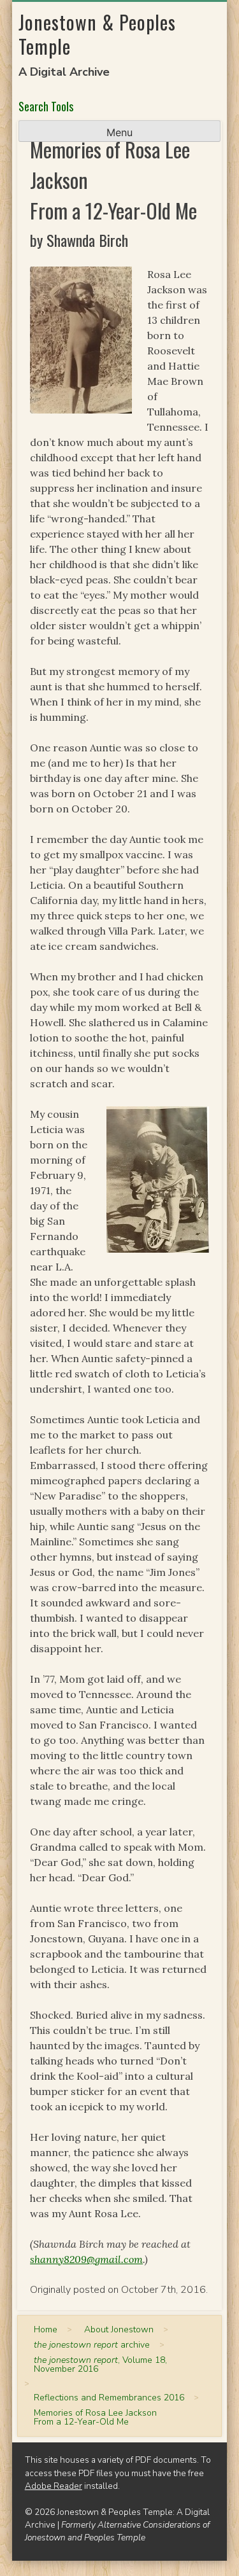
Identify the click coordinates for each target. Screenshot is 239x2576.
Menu (119, 132)
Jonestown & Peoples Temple (97, 34)
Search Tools (46, 106)
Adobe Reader (54, 2486)
